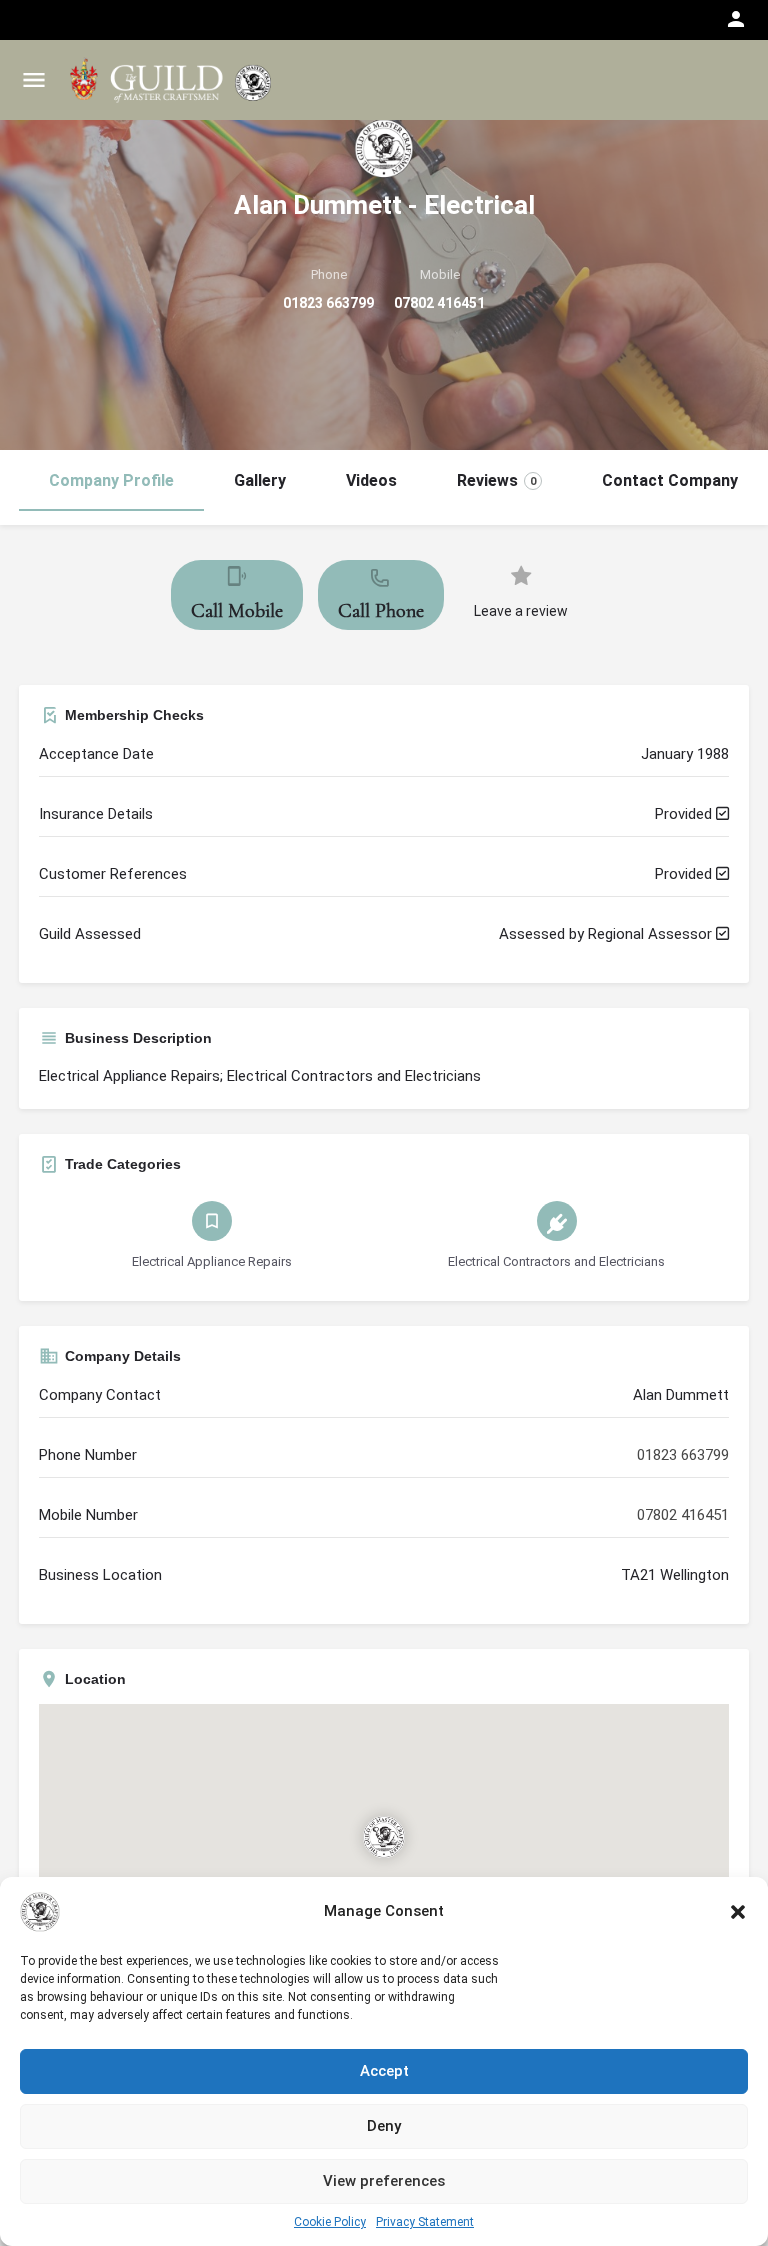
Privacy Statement (425, 2222)
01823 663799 (328, 303)
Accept (384, 2071)
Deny (384, 2126)
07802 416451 (439, 303)
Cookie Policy (330, 2222)
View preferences (384, 2181)
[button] (738, 1912)
